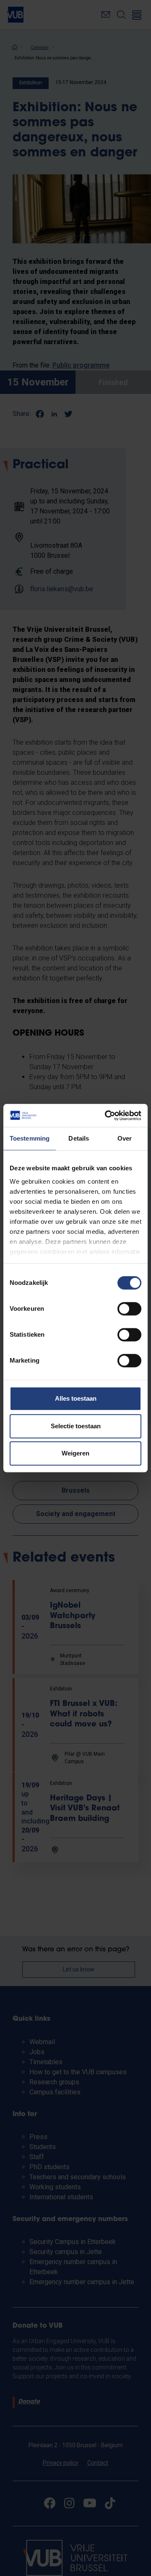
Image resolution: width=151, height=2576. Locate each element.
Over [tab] (125, 1138)
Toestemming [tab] (30, 1138)
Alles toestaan (76, 1398)
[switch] (129, 1309)
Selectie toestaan (76, 1426)
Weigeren (75, 1453)
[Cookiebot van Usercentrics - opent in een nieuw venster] (107, 1116)
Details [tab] (79, 1138)
